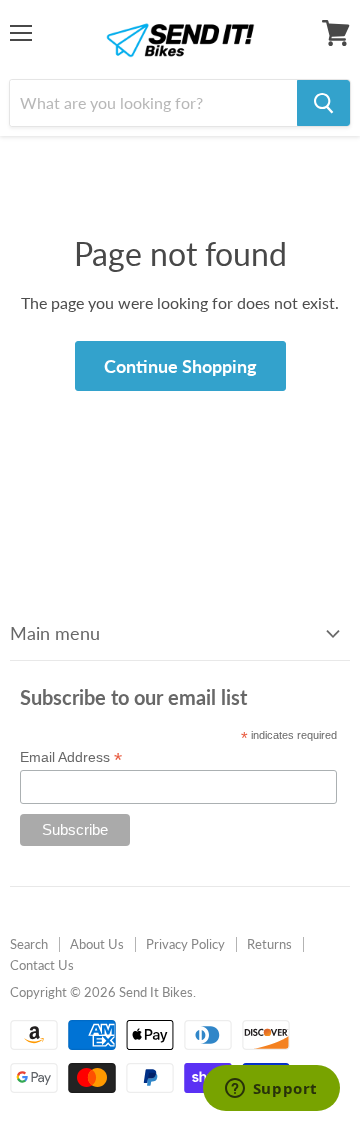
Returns (269, 944)
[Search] (323, 103)
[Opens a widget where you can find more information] (271, 1090)
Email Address (71, 757)
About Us (97, 944)
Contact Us (42, 965)
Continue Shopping (180, 366)
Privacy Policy (185, 944)
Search (29, 944)
